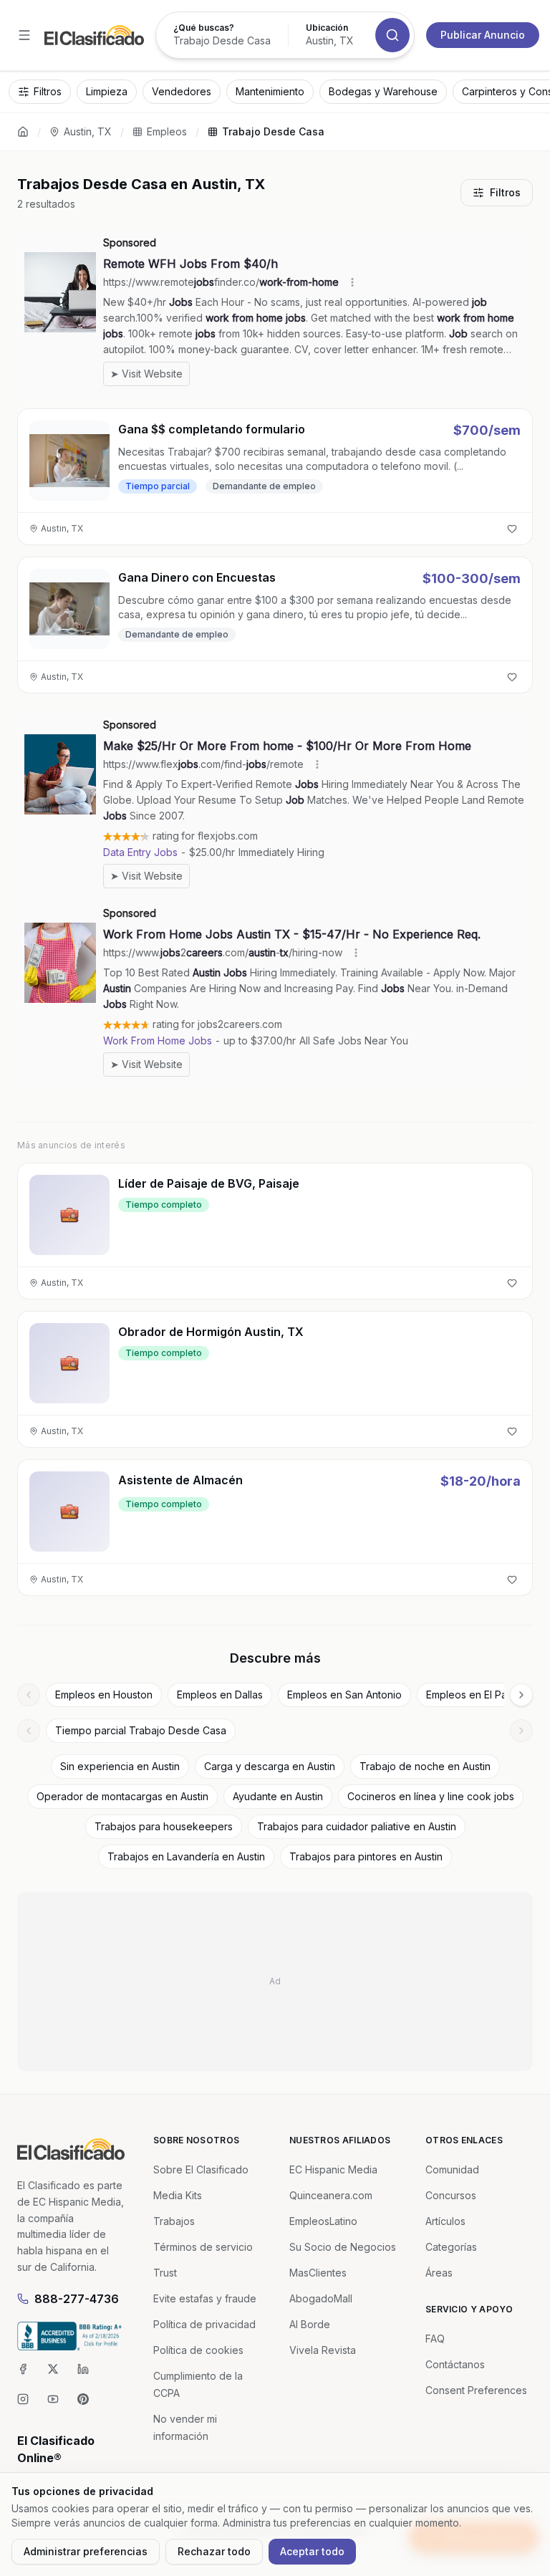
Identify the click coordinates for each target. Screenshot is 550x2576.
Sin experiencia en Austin (120, 1766)
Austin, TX (88, 131)
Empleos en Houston (104, 1695)
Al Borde (310, 2324)
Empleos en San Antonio (344, 1695)
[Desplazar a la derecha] (521, 1695)
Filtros (505, 192)
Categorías (451, 2247)
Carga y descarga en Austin (270, 1766)
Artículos (445, 2221)
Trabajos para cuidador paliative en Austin (357, 1826)
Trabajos (174, 2221)
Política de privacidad (204, 2324)
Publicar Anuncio (483, 35)
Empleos (167, 131)
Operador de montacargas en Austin (122, 1796)
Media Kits (178, 2195)
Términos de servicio (203, 2247)
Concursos (451, 2195)
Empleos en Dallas (220, 1695)
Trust (165, 2273)
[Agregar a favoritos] (512, 529)
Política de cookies (198, 2350)
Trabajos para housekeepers (164, 1826)
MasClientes (318, 2273)
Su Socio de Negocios (343, 2247)
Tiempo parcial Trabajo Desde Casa (141, 1730)
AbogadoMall (321, 2298)
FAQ (435, 2339)
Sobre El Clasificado (201, 2169)
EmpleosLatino (323, 2221)
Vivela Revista (323, 2350)
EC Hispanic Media (333, 2169)
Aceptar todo (312, 2551)
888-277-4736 (77, 2299)
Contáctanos (455, 2364)
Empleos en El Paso (472, 1695)
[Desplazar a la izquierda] (29, 1695)
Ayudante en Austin (278, 1796)
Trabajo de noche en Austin (425, 1766)
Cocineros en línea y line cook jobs (431, 1796)
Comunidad (452, 2169)
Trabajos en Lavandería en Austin (186, 1856)
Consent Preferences (476, 2390)
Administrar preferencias (86, 2551)
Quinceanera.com (331, 2195)
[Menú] (24, 35)
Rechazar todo (214, 2551)
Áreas (439, 2273)
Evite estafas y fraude (205, 2298)
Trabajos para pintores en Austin (366, 1856)
